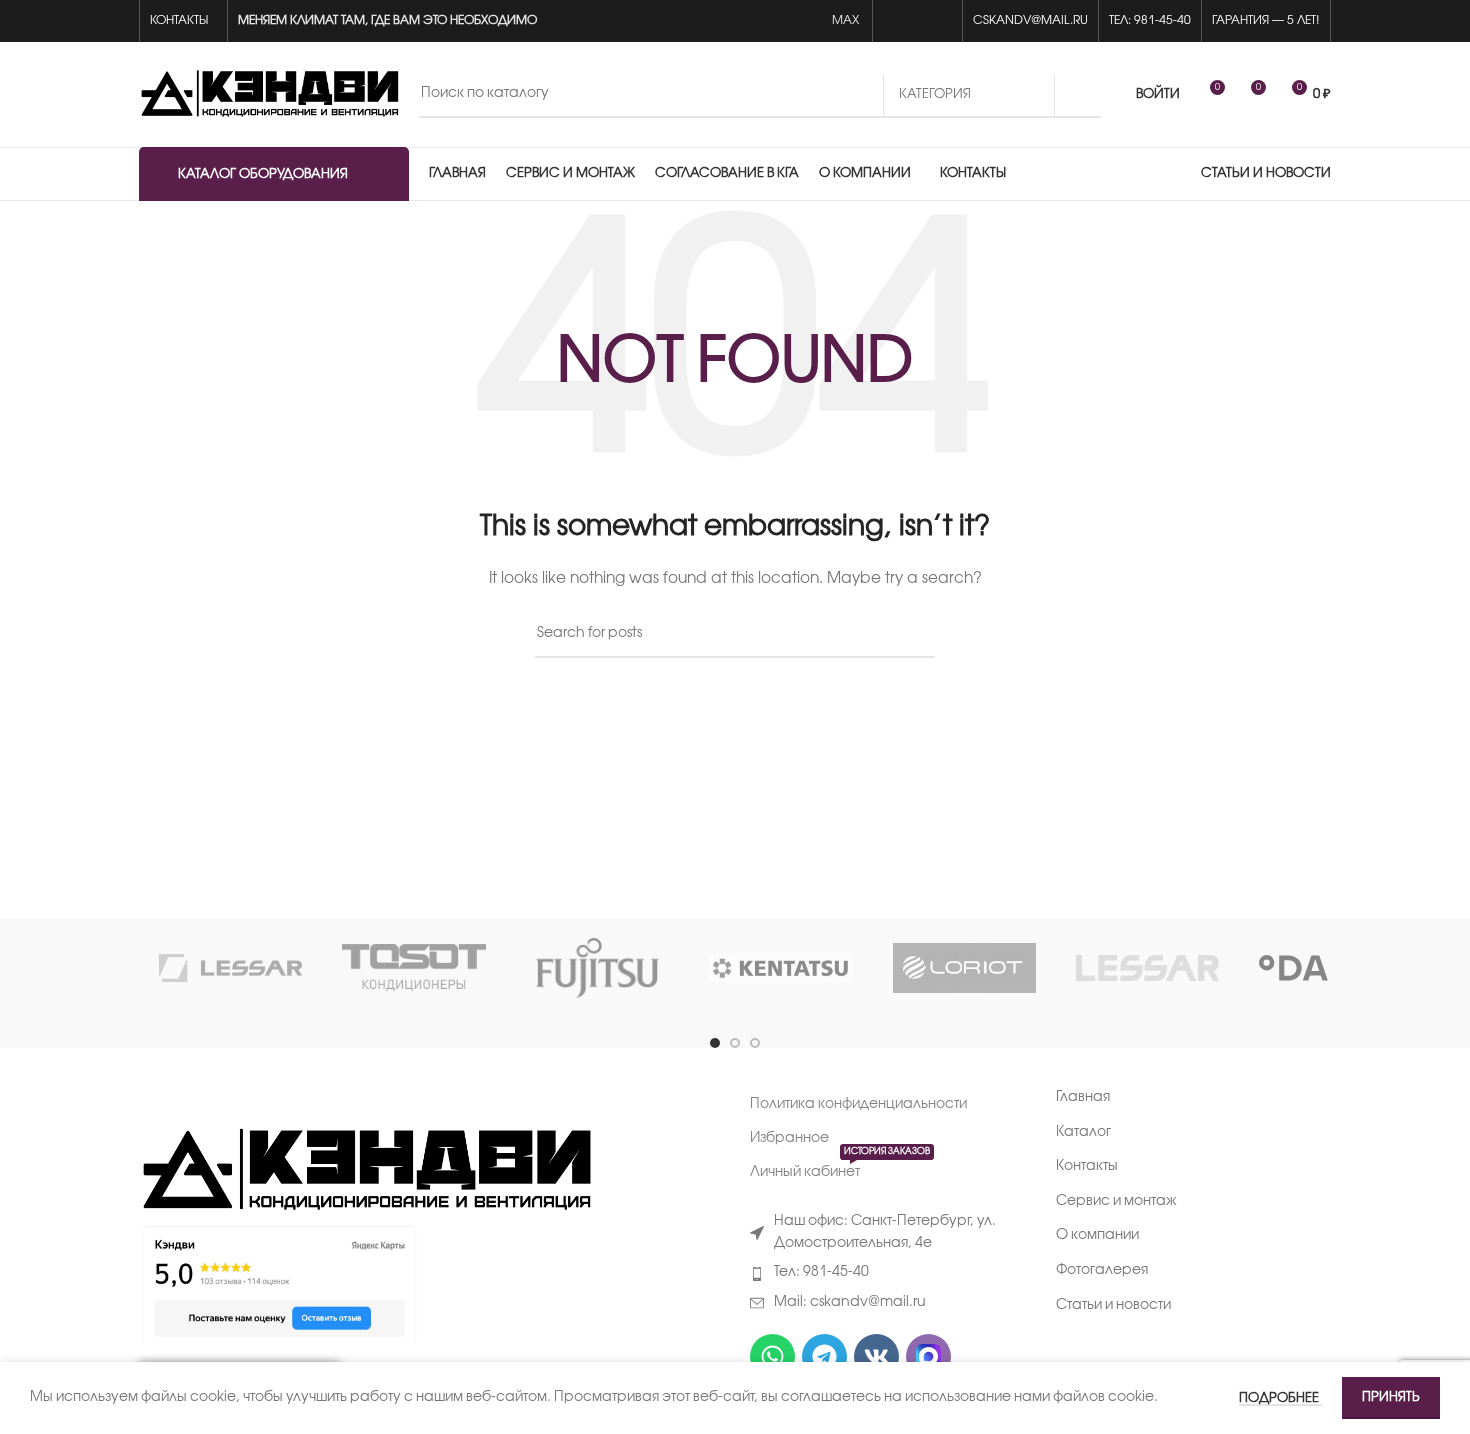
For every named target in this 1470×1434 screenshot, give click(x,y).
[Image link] (365, 1171)
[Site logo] (269, 94)
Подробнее (1280, 1398)
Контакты (1087, 1166)
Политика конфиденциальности (858, 1104)
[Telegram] (824, 1356)
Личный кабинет (840, 1167)
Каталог (1083, 1132)
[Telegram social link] (940, 21)
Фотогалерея (1102, 1270)
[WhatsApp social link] (894, 21)
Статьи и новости (1113, 1305)
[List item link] (888, 1273)
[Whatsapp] (772, 1356)
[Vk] (876, 1356)
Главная (1083, 1097)
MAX (847, 20)
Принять (1391, 1397)
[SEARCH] (1078, 95)
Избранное (789, 1138)
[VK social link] (917, 21)
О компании (1097, 1235)
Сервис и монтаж (1116, 1201)
